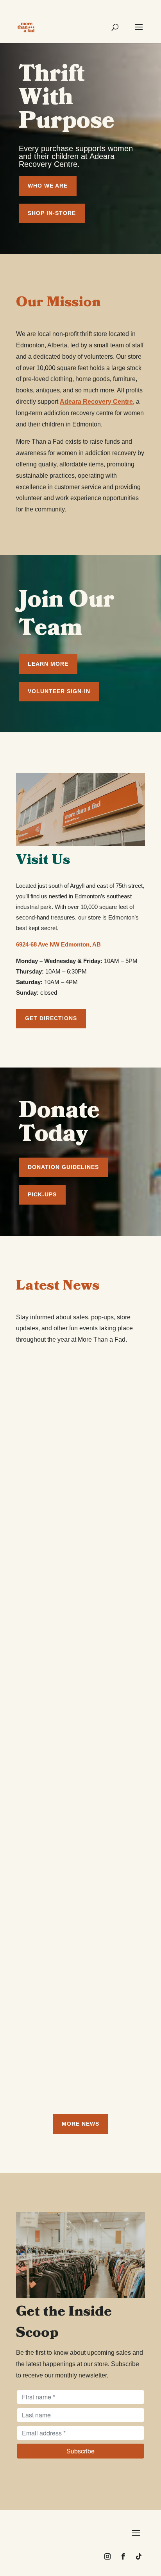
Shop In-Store (52, 213)
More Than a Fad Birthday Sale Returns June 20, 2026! (73, 1477)
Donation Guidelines (63, 1167)
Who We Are (48, 186)
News (83, 1498)
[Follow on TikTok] (139, 2556)
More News (80, 2124)
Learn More (48, 664)
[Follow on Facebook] (123, 2556)
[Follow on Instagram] (107, 2556)
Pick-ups (42, 1194)
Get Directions (51, 1018)
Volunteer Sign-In (59, 691)
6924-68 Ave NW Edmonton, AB (58, 944)
